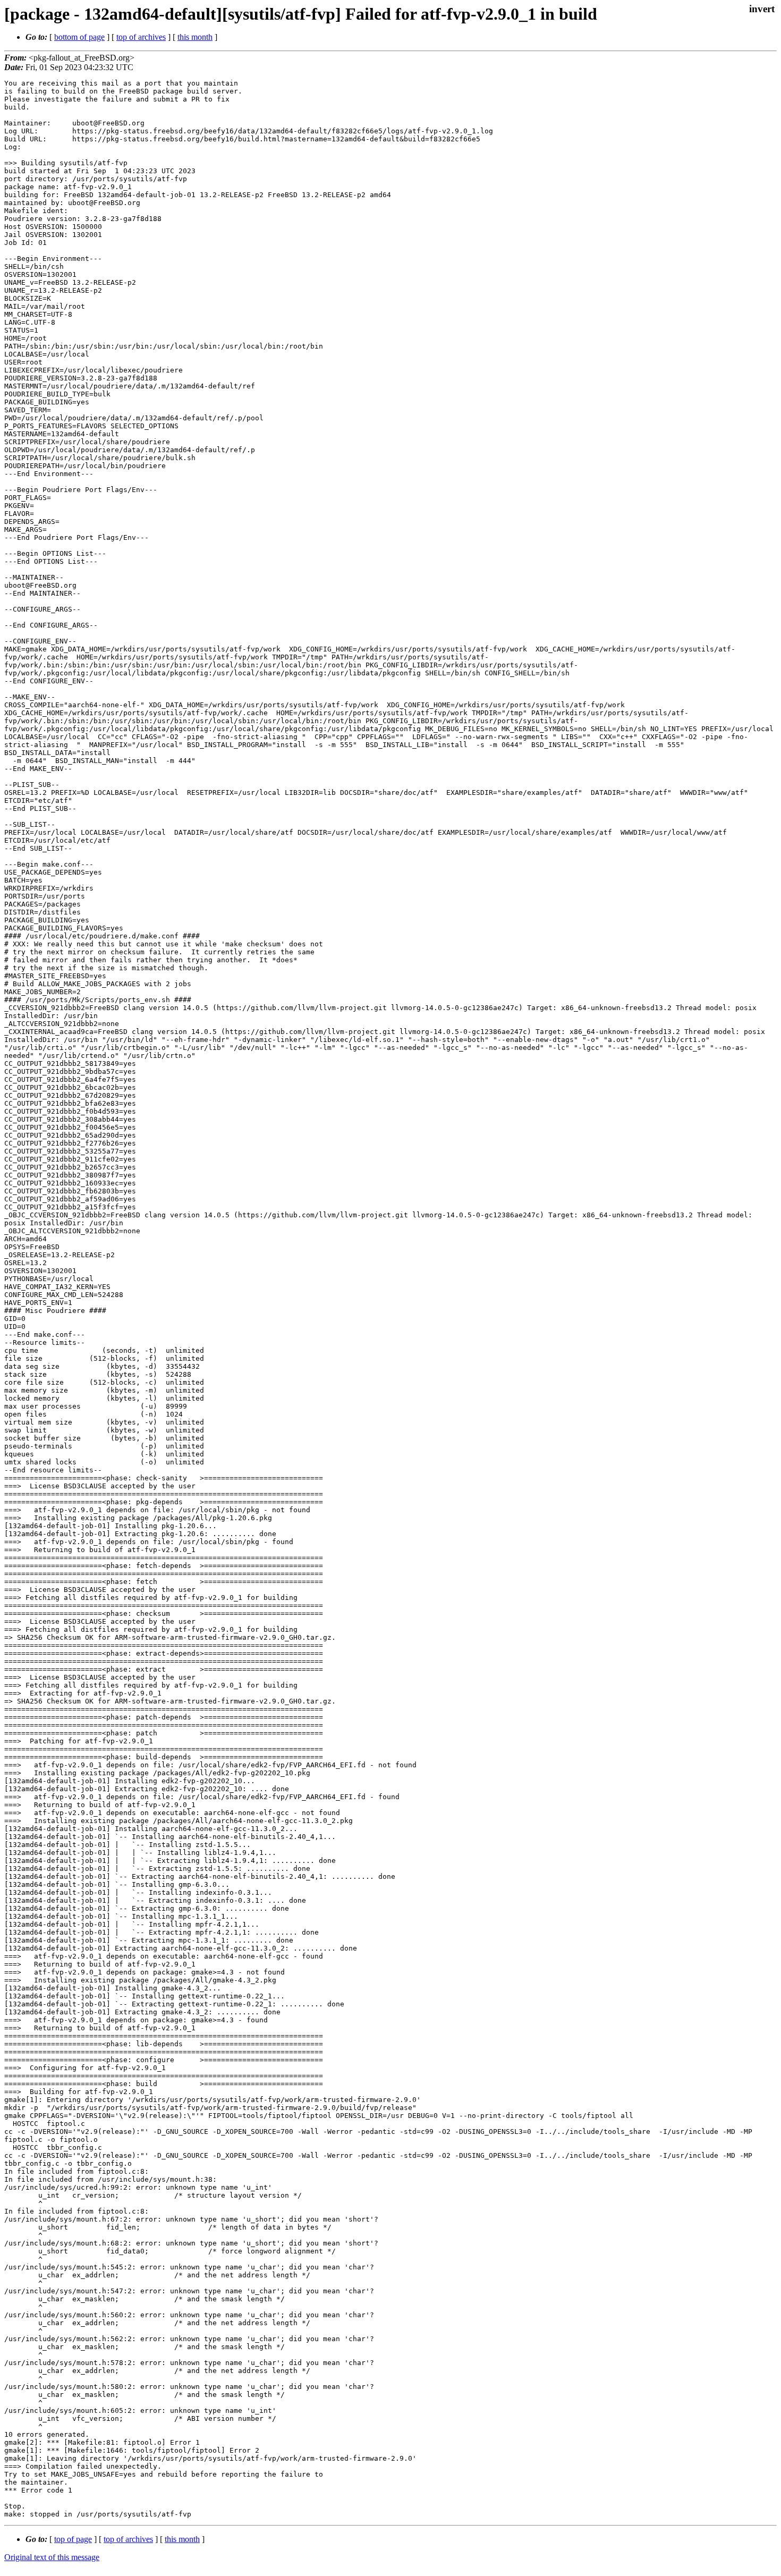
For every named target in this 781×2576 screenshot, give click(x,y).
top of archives (141, 37)
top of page (73, 2539)
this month (195, 37)
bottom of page (79, 37)
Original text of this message (52, 2557)
